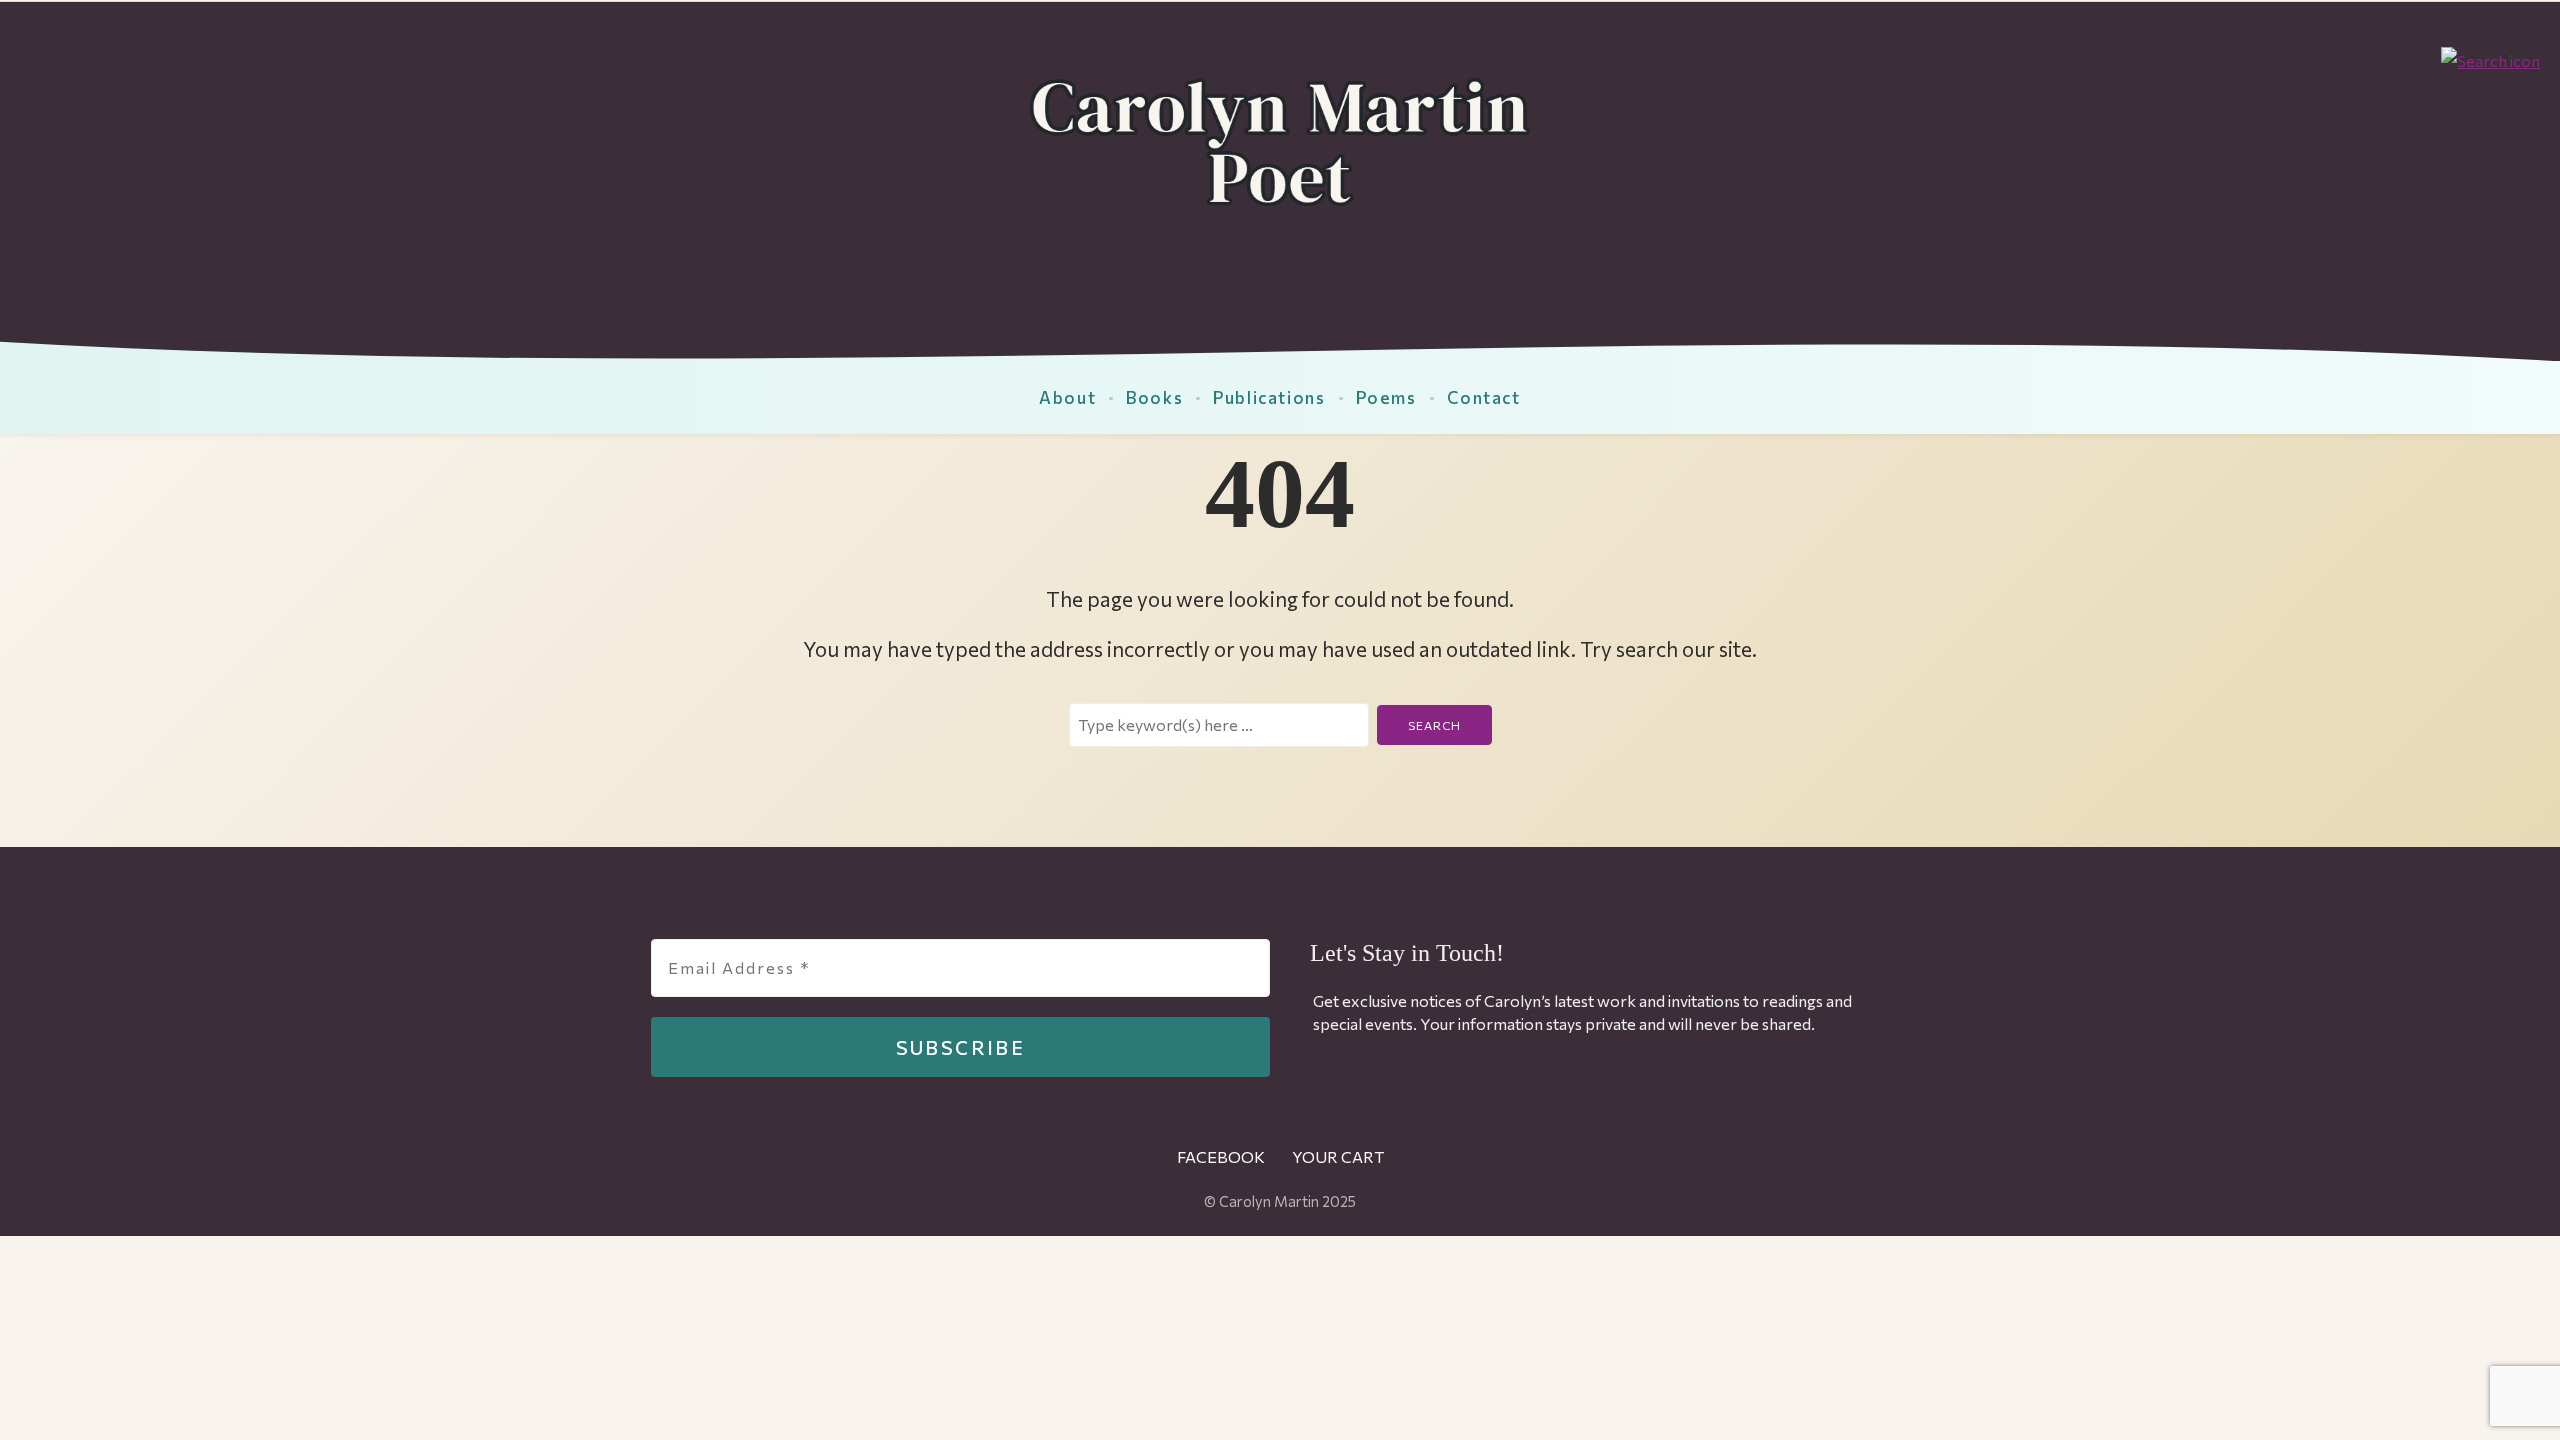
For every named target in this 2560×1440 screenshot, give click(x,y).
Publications (1269, 397)
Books (1154, 397)
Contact (1484, 397)
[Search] (2490, 58)
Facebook (1221, 1156)
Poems (1386, 397)
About (1067, 397)
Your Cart (1338, 1156)
